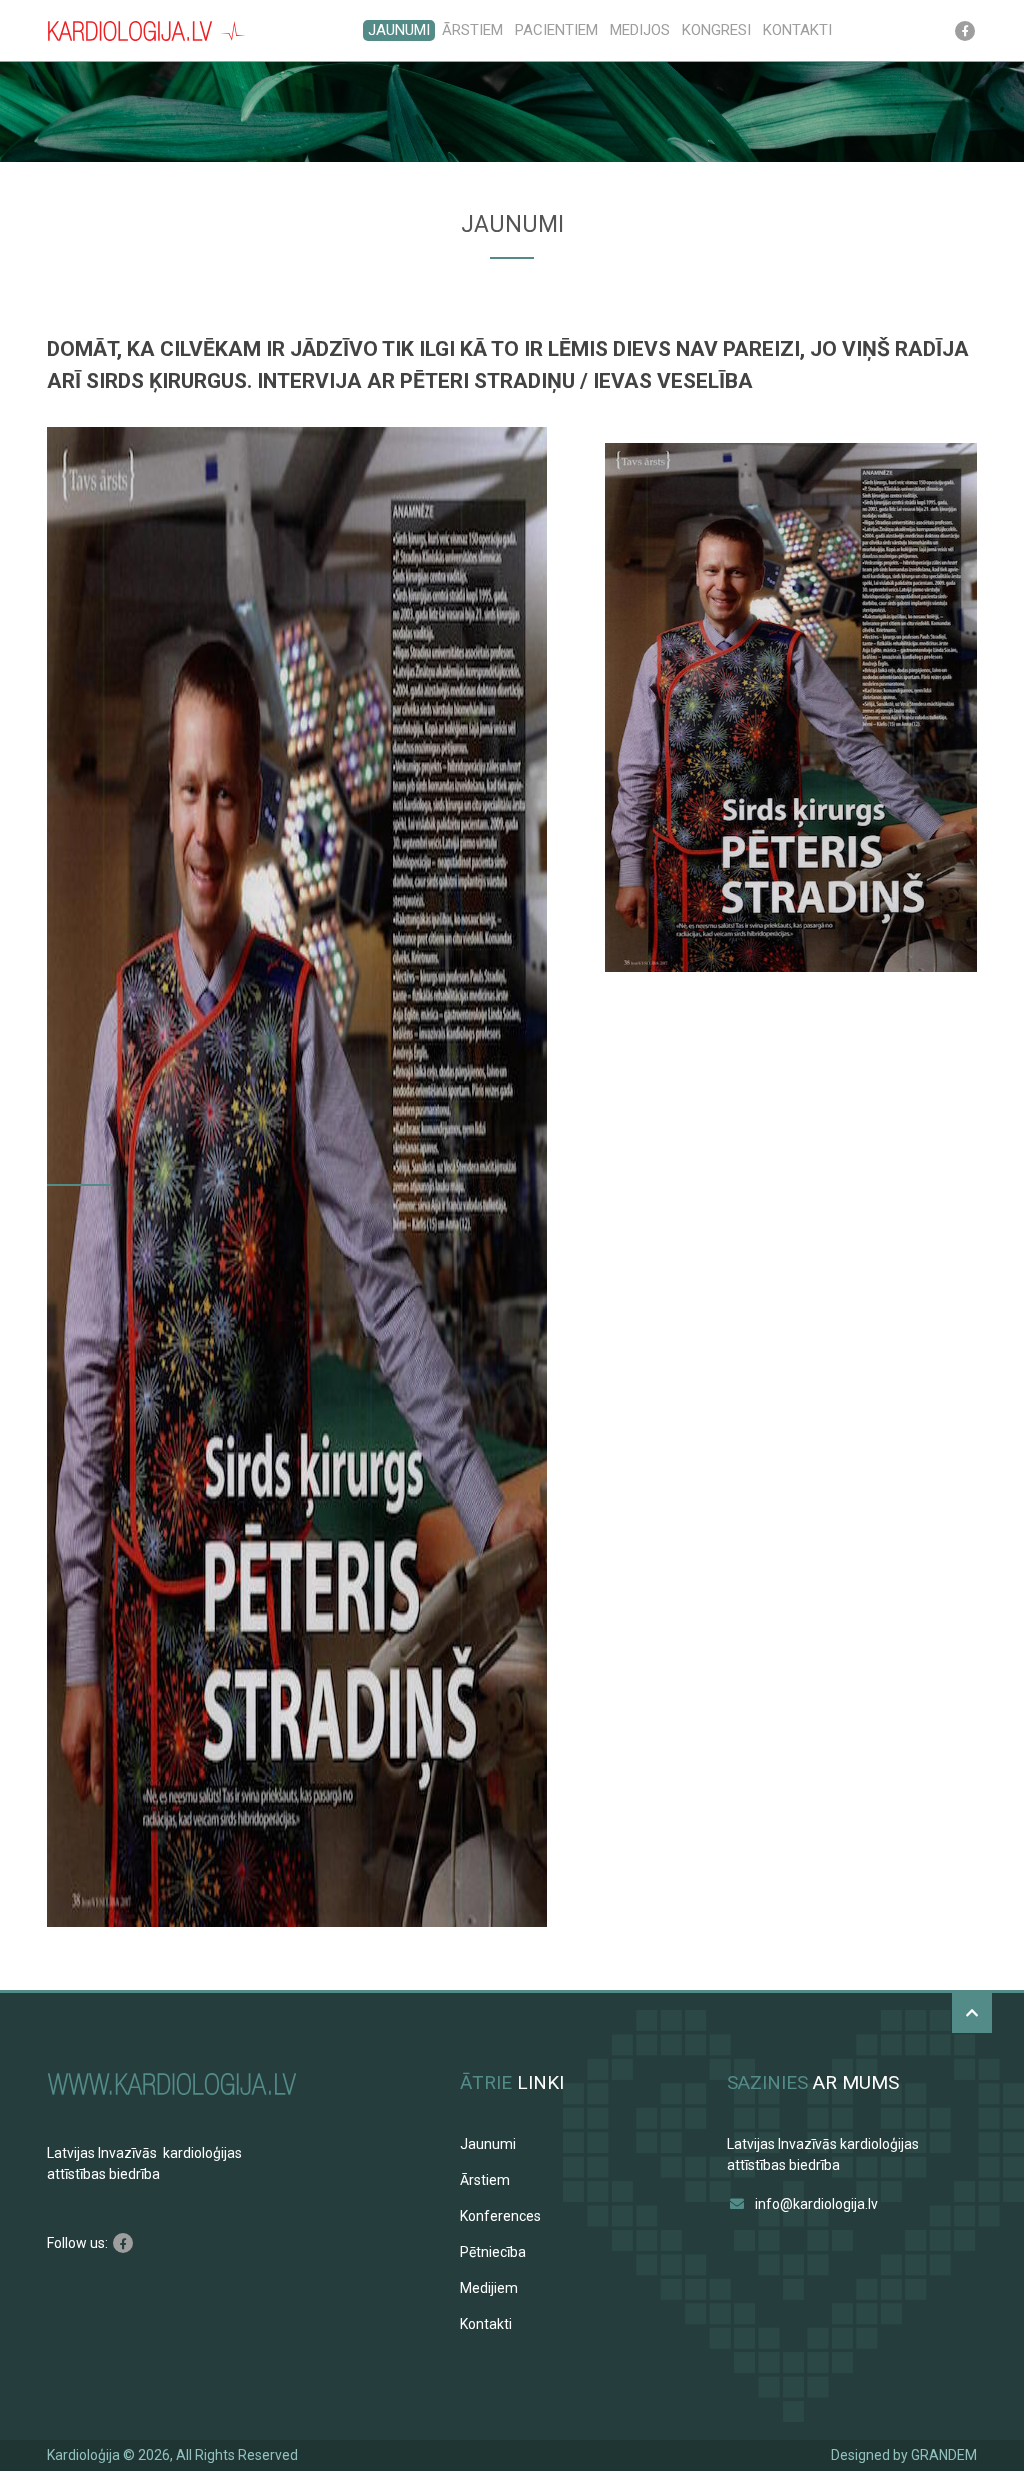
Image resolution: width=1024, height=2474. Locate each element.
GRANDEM (944, 2455)
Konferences (500, 2216)
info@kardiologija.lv (816, 2204)
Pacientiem (556, 30)
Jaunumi (399, 30)
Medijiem (489, 2288)
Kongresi (716, 30)
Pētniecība (493, 2252)
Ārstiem (472, 30)
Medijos (640, 30)
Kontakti (797, 30)
